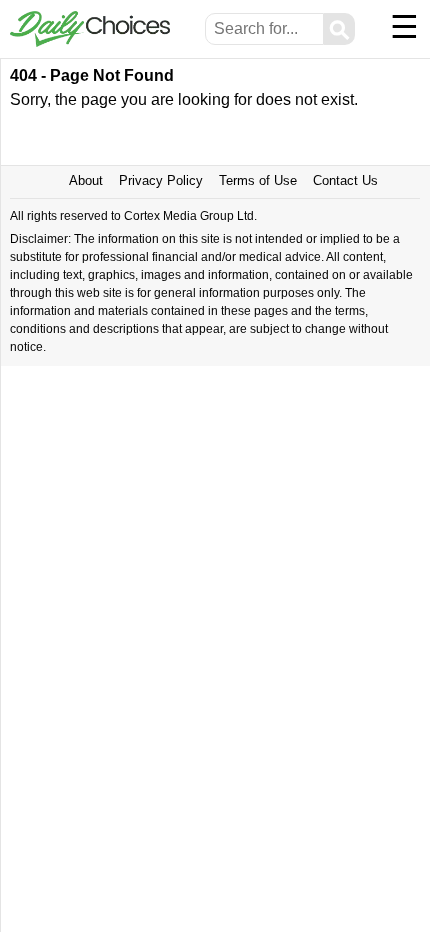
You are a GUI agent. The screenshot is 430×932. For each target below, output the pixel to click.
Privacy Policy (161, 180)
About (86, 180)
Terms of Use (258, 180)
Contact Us (345, 180)
